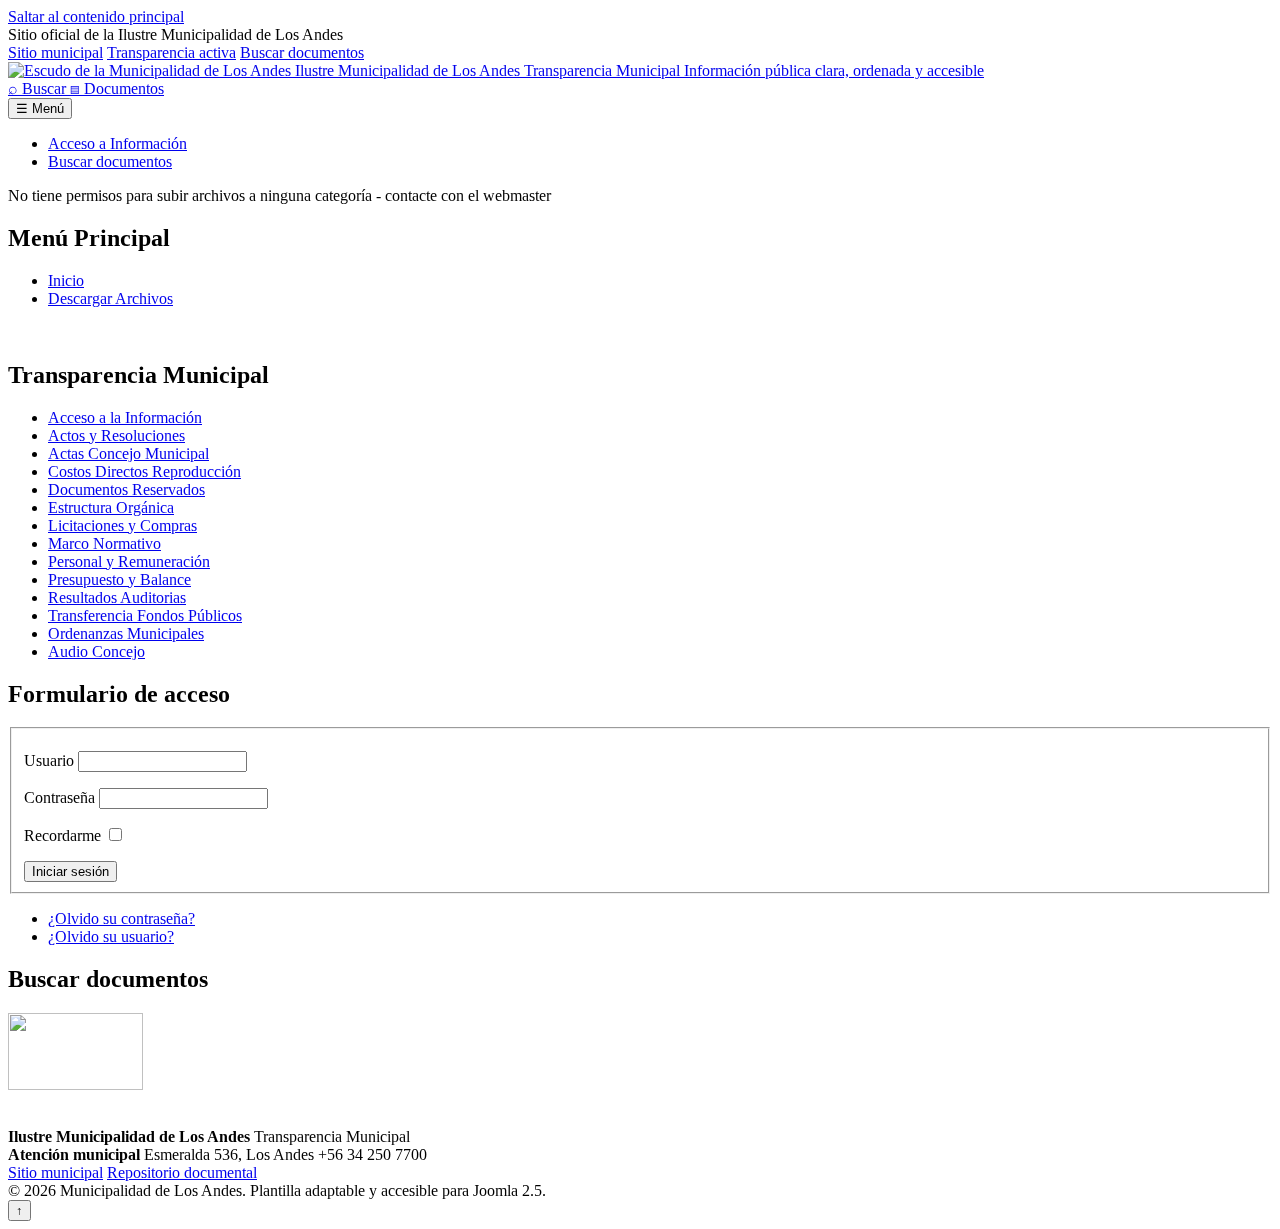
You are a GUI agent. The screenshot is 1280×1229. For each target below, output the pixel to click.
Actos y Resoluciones (116, 435)
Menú (40, 108)
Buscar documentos (302, 52)
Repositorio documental (182, 1172)
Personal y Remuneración (129, 561)
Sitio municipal (55, 52)
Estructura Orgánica (111, 507)
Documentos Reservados (126, 489)
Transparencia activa (171, 52)
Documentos (117, 88)
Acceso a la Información (125, 417)
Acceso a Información (117, 143)
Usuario (49, 760)
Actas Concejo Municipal (128, 453)
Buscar (39, 88)
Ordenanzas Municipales (126, 633)
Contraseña (59, 797)
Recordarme (62, 835)
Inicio (66, 280)
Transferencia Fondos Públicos (145, 615)
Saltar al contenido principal (96, 16)
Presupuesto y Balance (119, 579)
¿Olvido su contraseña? (121, 918)
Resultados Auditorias (117, 597)
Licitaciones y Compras (122, 525)
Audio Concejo (96, 651)
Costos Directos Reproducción (144, 471)
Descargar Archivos (110, 298)
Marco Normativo (104, 543)
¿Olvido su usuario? (111, 936)
